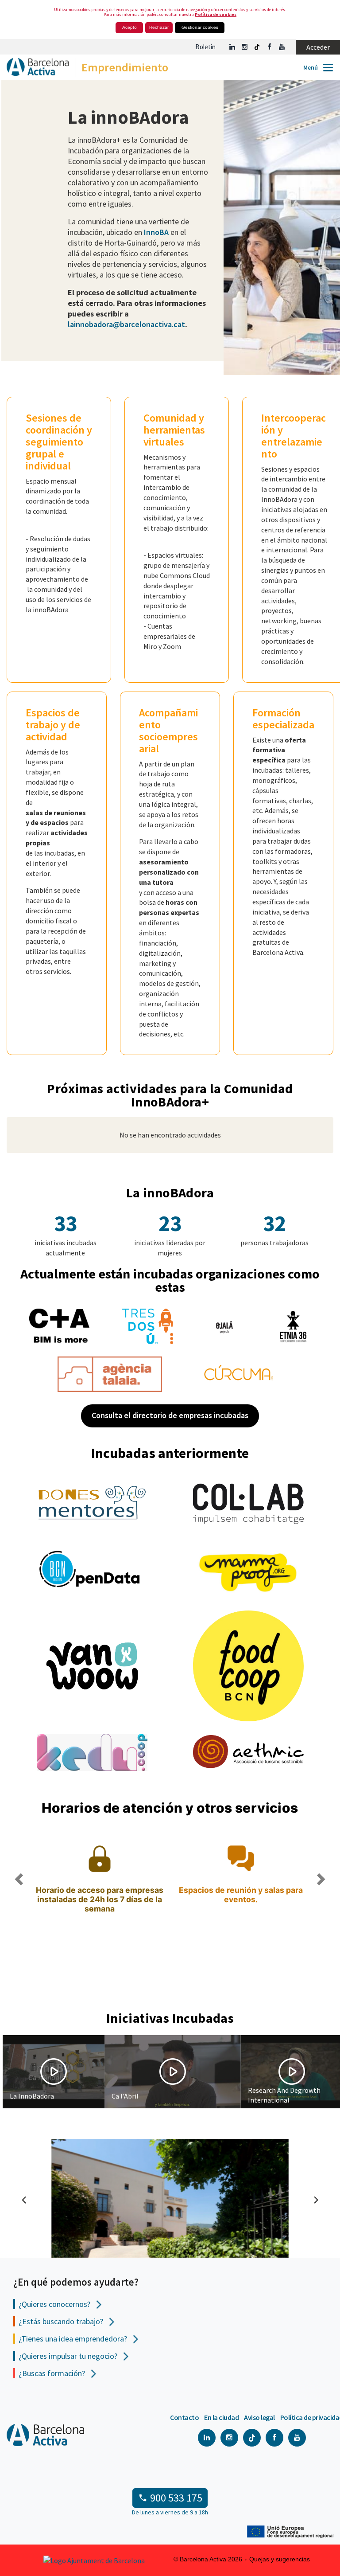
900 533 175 (176, 2498)
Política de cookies (216, 14)
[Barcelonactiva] (34, 69)
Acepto (129, 27)
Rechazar (159, 27)
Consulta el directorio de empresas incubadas (170, 1415)
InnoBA (155, 232)
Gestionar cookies (200, 27)
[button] (18, 1916)
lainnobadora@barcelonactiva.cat (126, 324)
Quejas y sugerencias (280, 2559)
